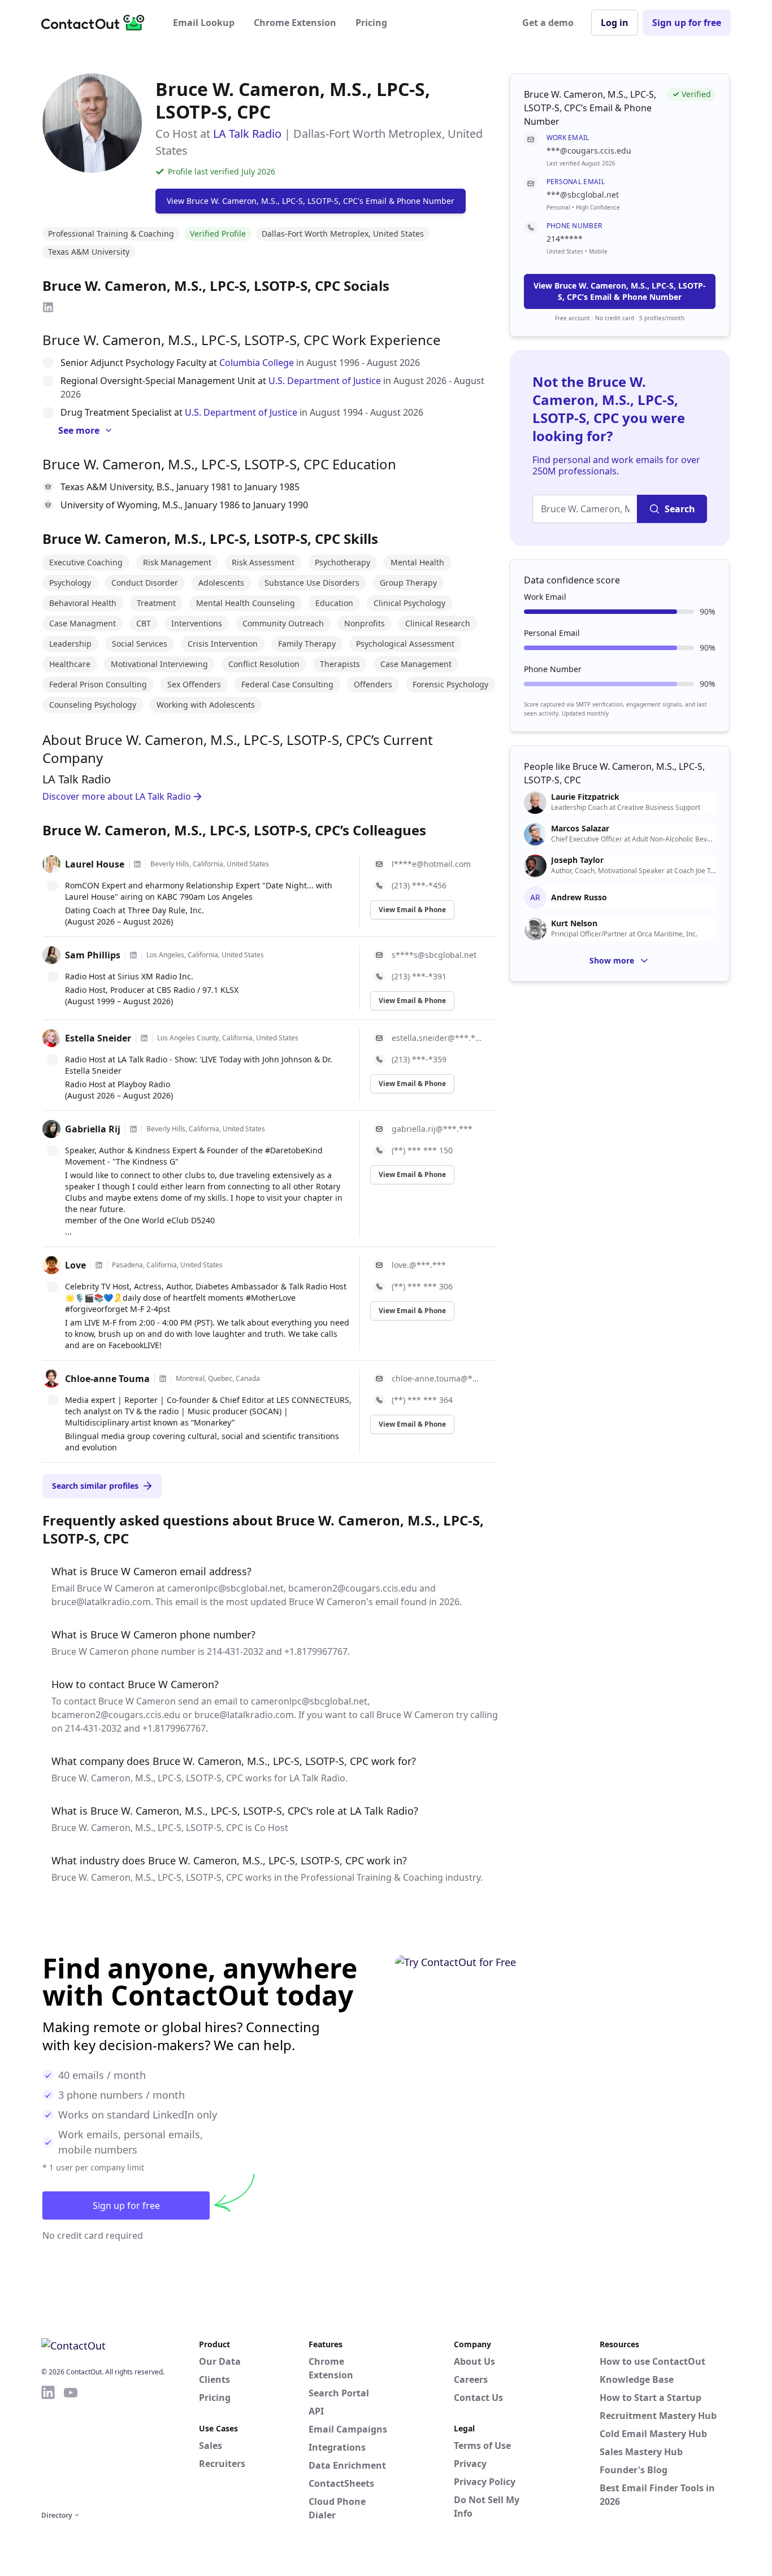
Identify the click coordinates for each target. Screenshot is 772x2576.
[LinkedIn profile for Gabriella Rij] (133, 1129)
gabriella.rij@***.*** (432, 1129)
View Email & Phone (412, 910)
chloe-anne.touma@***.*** (437, 1378)
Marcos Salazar (580, 829)
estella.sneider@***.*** (437, 1038)
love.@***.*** (419, 1265)
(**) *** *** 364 (422, 1400)
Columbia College (257, 363)
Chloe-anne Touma (107, 1379)
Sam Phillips (93, 955)
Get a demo (548, 23)
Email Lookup (204, 23)
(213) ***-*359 (419, 1059)
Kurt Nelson (574, 923)
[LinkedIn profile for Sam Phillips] (133, 955)
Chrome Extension (295, 23)
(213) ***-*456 (419, 885)
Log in (615, 23)
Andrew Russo (579, 897)
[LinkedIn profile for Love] (99, 1265)
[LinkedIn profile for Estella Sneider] (144, 1038)
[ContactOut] (97, 23)
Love (75, 1265)
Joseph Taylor (577, 860)
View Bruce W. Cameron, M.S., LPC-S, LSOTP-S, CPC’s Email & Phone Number (620, 291)
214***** (565, 239)
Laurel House (95, 864)
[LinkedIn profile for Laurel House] (137, 864)
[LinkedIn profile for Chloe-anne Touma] (163, 1379)
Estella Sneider (98, 1038)
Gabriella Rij (93, 1129)
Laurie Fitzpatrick (585, 797)
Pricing (371, 23)
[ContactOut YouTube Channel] (71, 2446)
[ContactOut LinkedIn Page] (48, 2446)
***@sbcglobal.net (583, 195)
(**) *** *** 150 (422, 1150)
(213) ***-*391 (419, 976)
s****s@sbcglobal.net (434, 955)
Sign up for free (687, 23)
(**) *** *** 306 (422, 1286)
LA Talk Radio (247, 134)
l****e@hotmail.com (431, 864)
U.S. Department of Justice (325, 381)
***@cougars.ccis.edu (589, 151)
